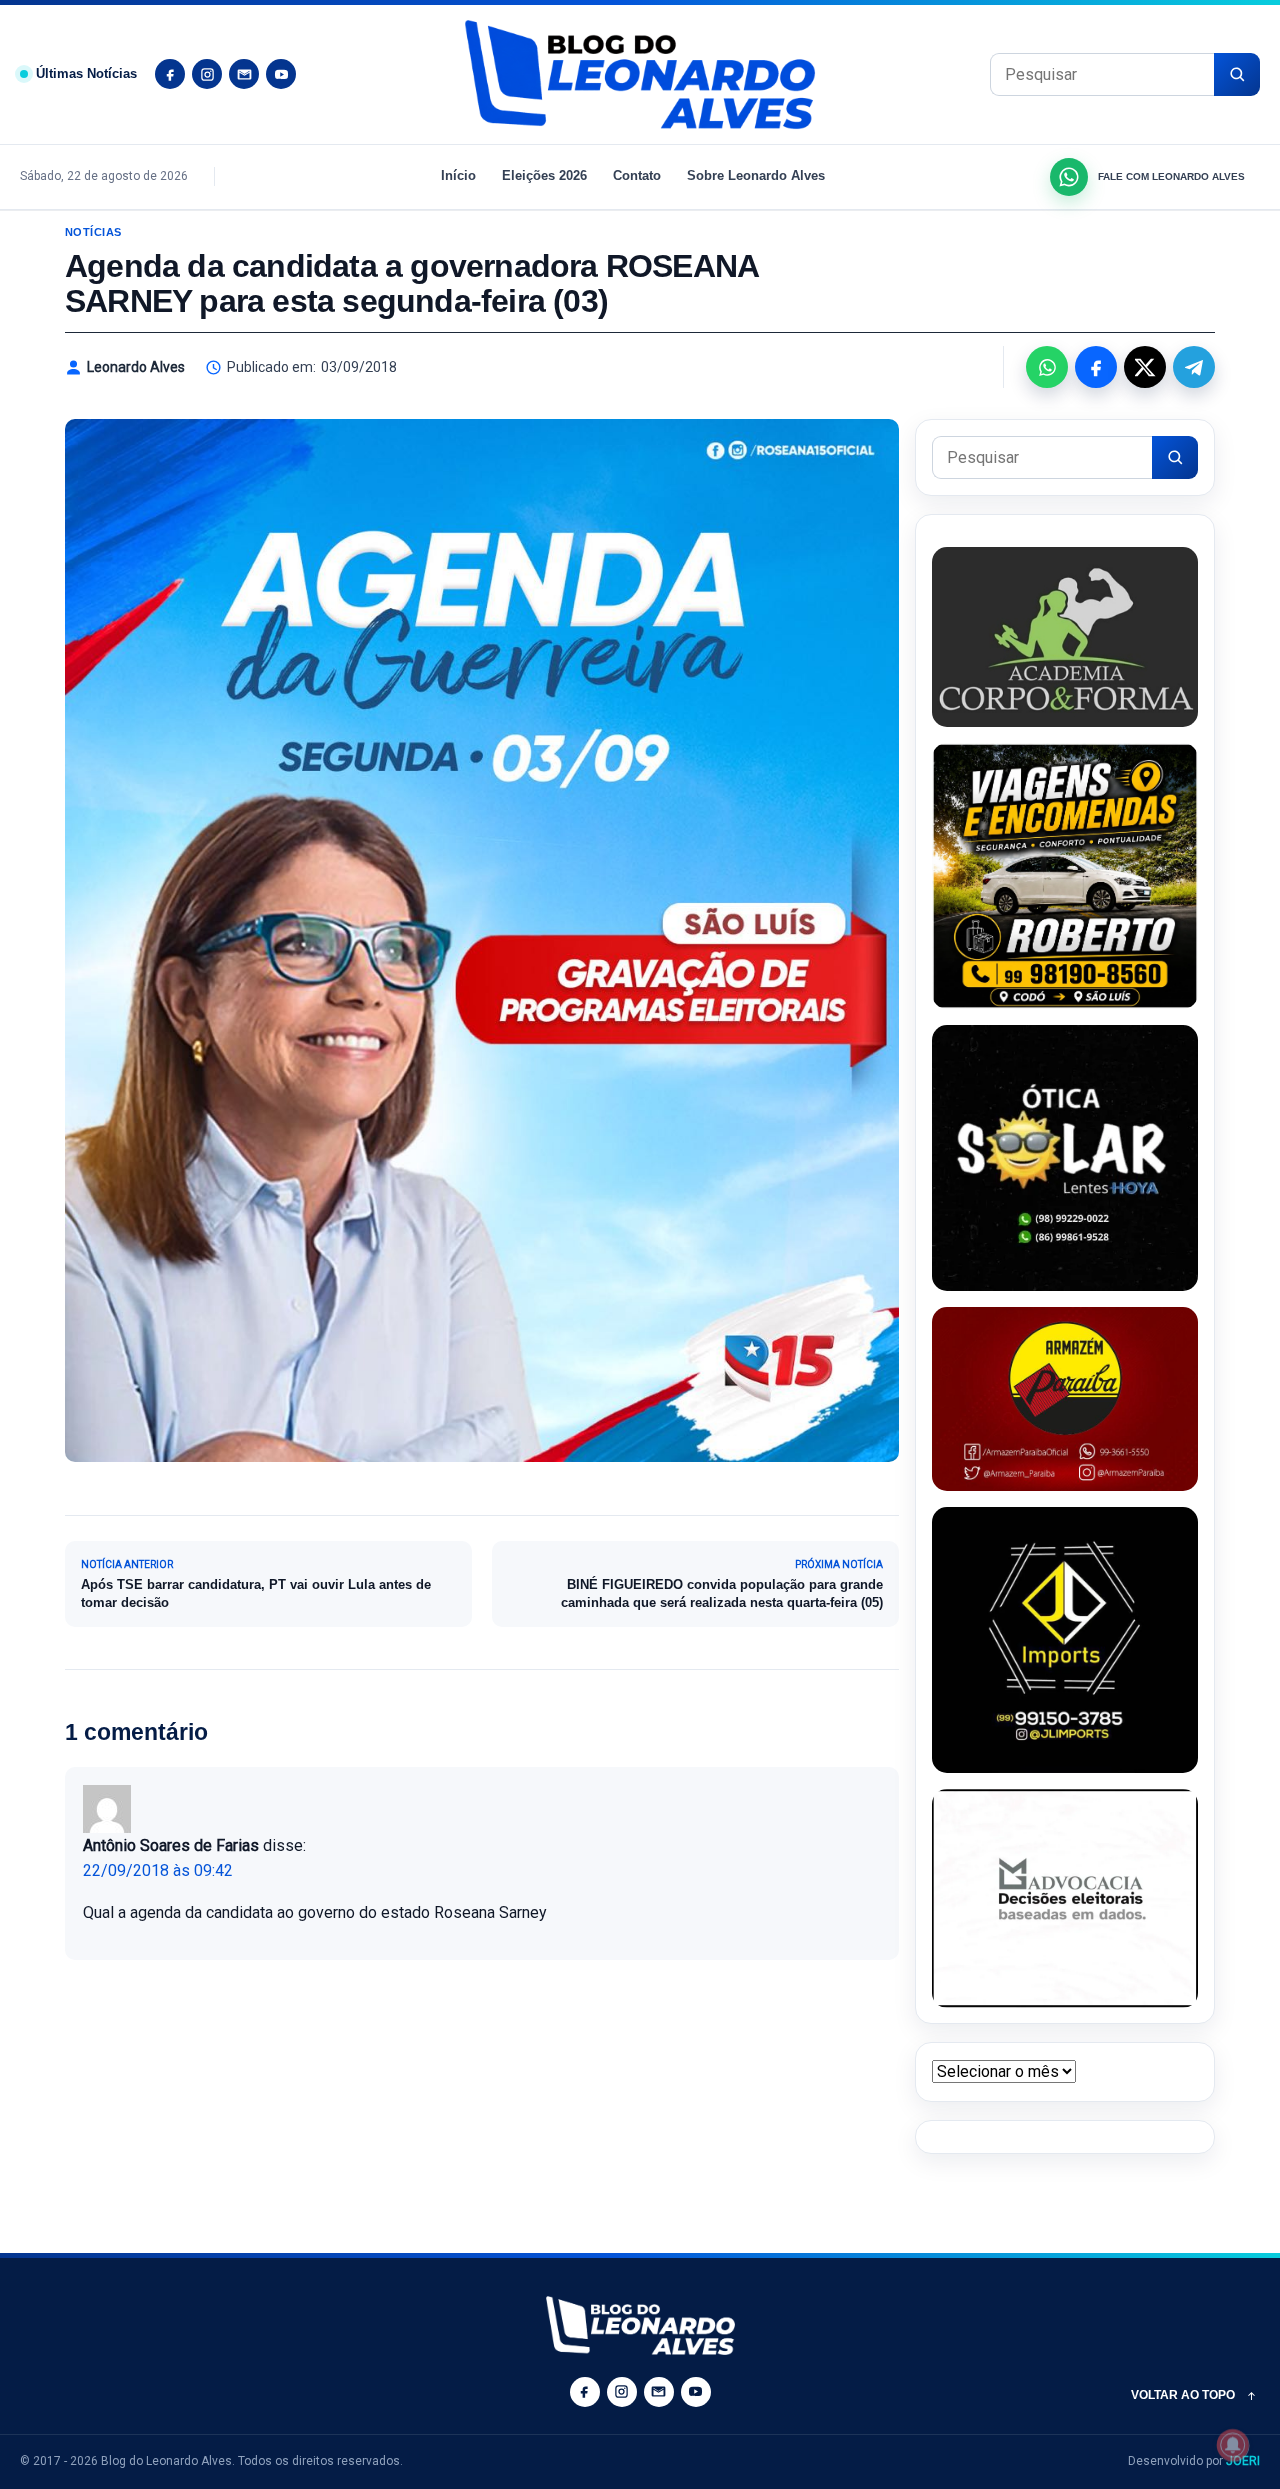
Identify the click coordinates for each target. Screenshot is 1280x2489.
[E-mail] (244, 74)
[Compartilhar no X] (1145, 367)
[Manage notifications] (1233, 2445)
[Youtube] (281, 74)
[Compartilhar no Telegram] (1194, 367)
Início (458, 175)
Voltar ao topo (1183, 2395)
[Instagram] (207, 74)
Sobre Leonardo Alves (756, 175)
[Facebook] (170, 74)
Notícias (93, 232)
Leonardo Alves (136, 367)
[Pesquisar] (1237, 74)
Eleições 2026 (544, 175)
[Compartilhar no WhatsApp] (1047, 367)
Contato (637, 175)
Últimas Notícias (86, 73)
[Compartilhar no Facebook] (1096, 367)
